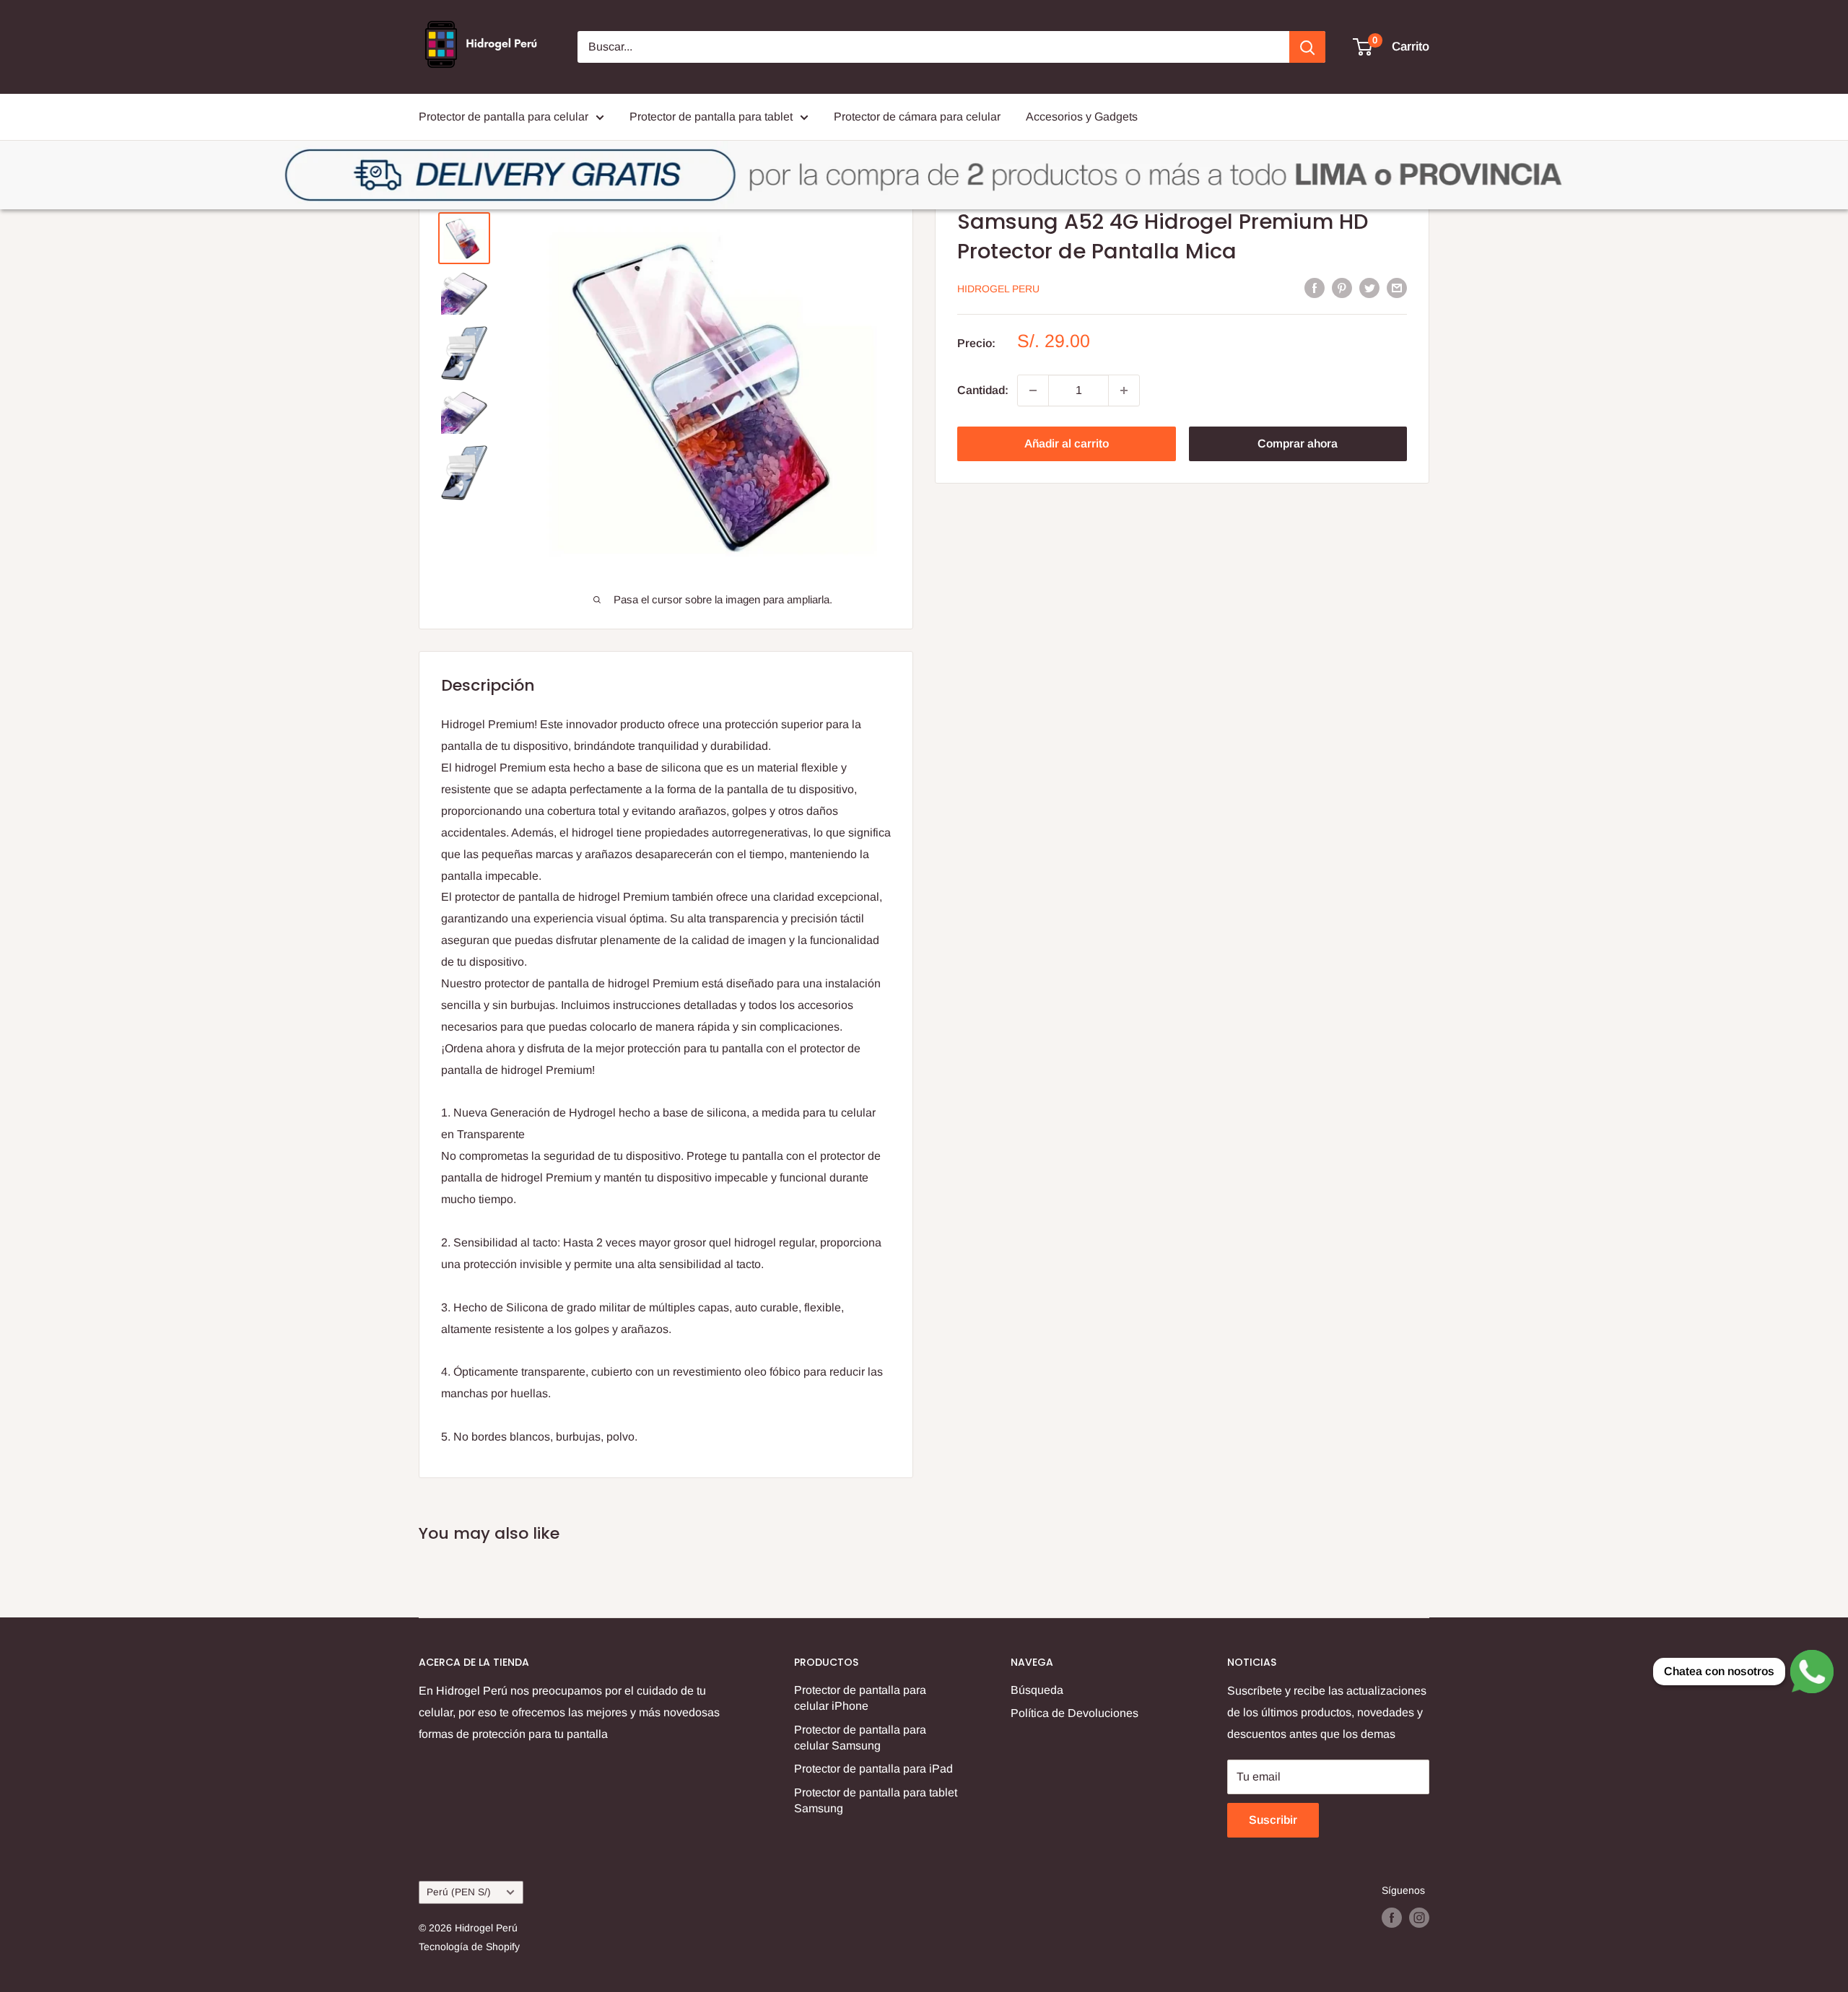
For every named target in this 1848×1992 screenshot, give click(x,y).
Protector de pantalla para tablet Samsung (876, 1800)
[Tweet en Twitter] (1369, 287)
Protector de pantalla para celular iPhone (860, 1698)
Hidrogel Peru (998, 289)
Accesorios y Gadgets (1082, 117)
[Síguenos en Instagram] (1419, 1918)
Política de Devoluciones (1075, 1713)
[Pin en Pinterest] (1342, 287)
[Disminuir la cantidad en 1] (1033, 390)
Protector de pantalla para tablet (711, 117)
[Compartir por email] (1397, 287)
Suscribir (1273, 1820)
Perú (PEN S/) (459, 1892)
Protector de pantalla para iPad (873, 1769)
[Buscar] (1307, 47)
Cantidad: (983, 390)
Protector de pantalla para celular (504, 117)
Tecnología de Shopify (469, 1947)
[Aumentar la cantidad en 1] (1124, 390)
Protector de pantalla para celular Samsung (860, 1738)
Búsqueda (1037, 1690)
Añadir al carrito (1067, 444)
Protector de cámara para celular (917, 117)
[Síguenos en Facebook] (1392, 1918)
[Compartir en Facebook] (1315, 287)
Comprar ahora (1298, 444)
